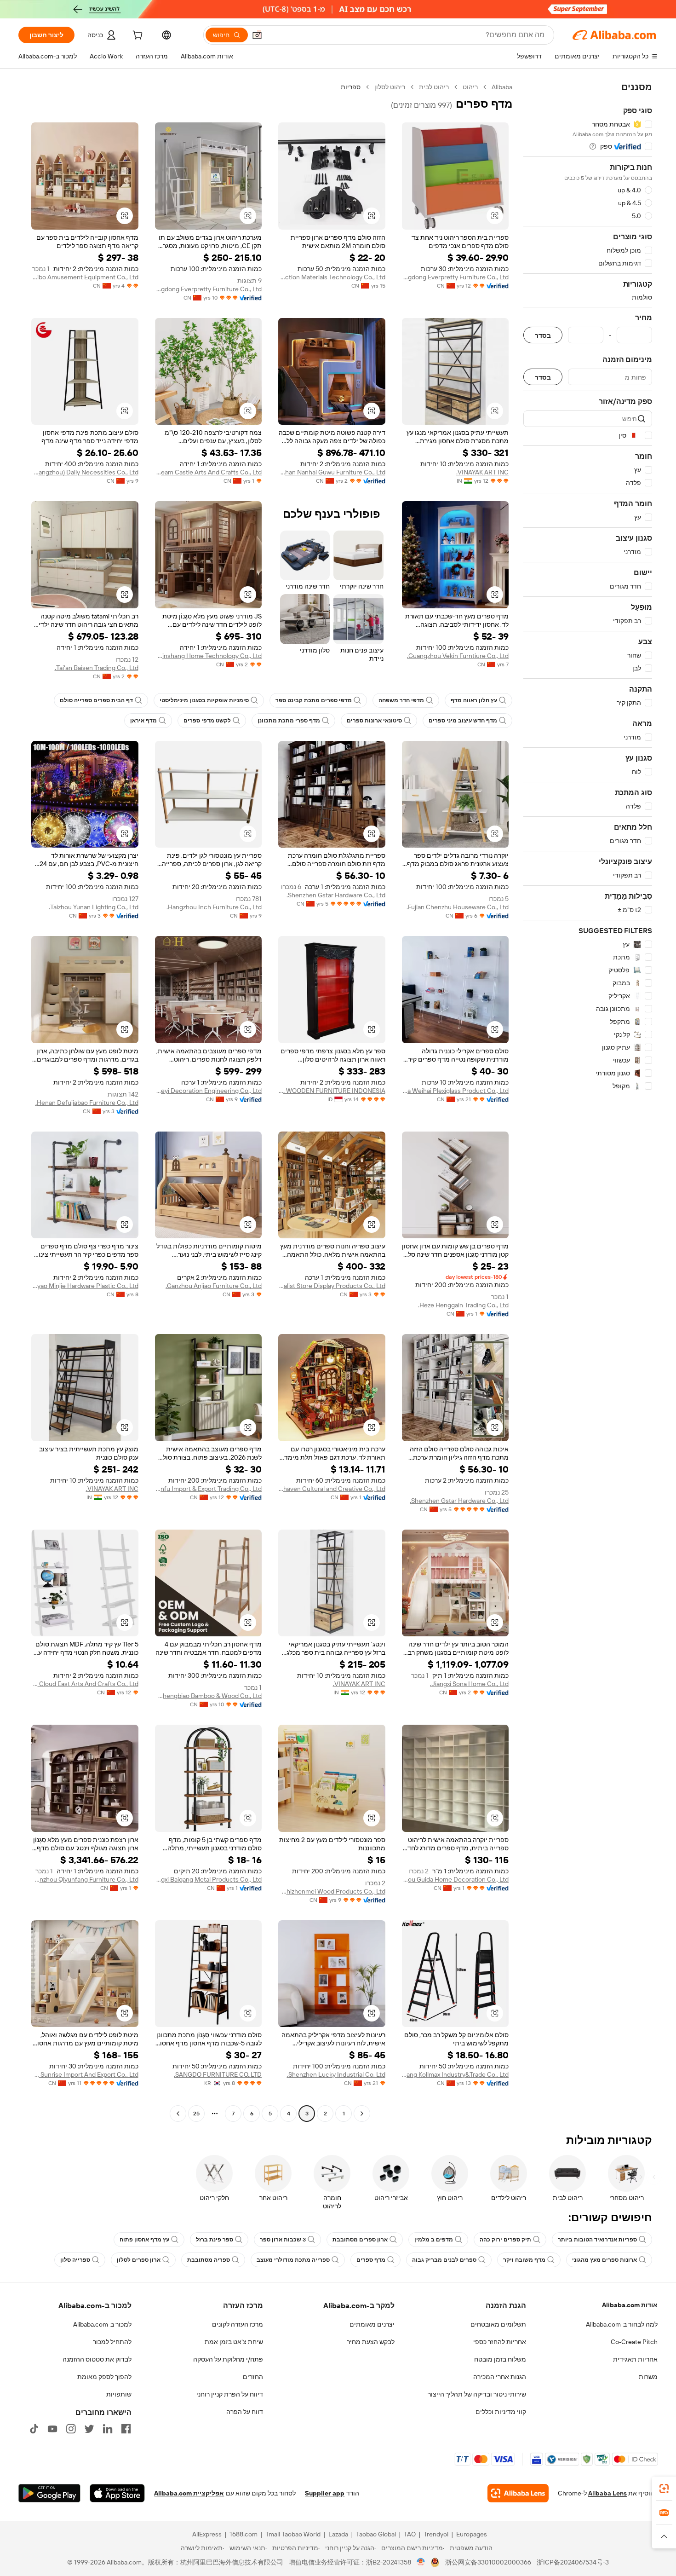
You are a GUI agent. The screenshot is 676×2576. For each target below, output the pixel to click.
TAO (410, 2534)
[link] (664, 2489)
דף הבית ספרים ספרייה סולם (96, 700)
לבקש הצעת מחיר (371, 2342)
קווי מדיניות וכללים (501, 2412)
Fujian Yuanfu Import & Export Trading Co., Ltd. (209, 1489)
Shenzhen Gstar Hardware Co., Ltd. (336, 895)
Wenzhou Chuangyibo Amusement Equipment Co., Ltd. (85, 277)
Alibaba (502, 87)
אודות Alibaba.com (630, 2305)
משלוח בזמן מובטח (500, 2359)
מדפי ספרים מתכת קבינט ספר (314, 700)
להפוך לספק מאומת (104, 2377)
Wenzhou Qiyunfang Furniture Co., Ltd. (85, 1879)
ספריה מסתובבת (209, 2260)
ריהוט (470, 87)
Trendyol (436, 2534)
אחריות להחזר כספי (500, 2342)
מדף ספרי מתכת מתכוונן (289, 721)
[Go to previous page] (362, 2114)
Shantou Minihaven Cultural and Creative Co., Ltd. (332, 1489)
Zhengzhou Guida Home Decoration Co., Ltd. (455, 1879)
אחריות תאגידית (635, 2359)
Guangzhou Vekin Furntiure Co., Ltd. (458, 656)
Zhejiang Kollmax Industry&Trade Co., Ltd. (455, 2074)
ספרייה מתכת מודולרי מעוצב (293, 2260)
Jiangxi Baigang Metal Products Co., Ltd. (209, 1879)
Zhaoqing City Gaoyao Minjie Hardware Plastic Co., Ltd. (85, 1286)
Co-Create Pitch (634, 2342)
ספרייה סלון (75, 2260)
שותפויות (119, 2394)
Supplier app (325, 2493)
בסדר (543, 335)
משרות (648, 2377)
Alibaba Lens (607, 2493)
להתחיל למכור (112, 2342)
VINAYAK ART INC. (482, 472)
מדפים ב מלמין (434, 2240)
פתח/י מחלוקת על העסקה (228, 2359)
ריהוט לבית (434, 87)
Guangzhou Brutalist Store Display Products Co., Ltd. (332, 1286)
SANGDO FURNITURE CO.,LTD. (218, 2074)
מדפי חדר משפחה (401, 700)
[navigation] (588, 1101)
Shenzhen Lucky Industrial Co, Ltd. (336, 2074)
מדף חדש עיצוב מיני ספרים (463, 721)
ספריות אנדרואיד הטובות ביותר (597, 2240)
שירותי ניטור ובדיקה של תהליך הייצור (477, 2394)
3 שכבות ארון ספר (283, 2240)
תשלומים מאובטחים (498, 2324)
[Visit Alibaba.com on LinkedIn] (108, 2429)
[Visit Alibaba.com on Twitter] (89, 2429)
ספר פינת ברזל (215, 2240)
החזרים (253, 2377)
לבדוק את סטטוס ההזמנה (97, 2359)
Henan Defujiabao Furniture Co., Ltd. (87, 1103)
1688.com (243, 2534)
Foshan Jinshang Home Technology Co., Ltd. (209, 656)
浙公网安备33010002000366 (488, 2562)
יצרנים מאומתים (372, 2324)
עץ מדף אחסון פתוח (144, 2240)
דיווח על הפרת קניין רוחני (230, 2394)
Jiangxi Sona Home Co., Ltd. (469, 1684)
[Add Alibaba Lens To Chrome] (518, 2493)
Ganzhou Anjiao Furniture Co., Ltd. (214, 1286)
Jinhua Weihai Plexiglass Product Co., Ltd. (455, 1091)
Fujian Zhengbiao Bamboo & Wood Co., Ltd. (209, 1696)
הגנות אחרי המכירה (500, 2377)
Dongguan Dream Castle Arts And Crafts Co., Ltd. (209, 472)
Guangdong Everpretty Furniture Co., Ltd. (455, 277)
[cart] (137, 36)
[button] (257, 35)
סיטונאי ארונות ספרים (374, 721)
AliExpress (207, 2534)
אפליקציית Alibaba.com (189, 2493)
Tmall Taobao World (293, 2534)
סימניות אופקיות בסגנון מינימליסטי (204, 700)
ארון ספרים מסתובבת (360, 2240)
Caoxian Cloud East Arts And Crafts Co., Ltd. (85, 1684)
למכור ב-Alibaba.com (102, 2324)
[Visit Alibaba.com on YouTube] (52, 2429)
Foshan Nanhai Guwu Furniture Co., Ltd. (332, 472)
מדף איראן (143, 721)
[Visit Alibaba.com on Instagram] (71, 2429)
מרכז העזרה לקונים (238, 2324)
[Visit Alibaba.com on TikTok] (34, 2429)
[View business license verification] (421, 2562)
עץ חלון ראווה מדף (474, 700)
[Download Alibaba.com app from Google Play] (49, 2493)
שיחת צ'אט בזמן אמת (234, 2342)
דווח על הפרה (245, 2412)
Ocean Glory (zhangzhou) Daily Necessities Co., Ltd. (85, 472)
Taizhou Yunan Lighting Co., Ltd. (94, 907)
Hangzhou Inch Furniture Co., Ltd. (214, 907)
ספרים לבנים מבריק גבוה (444, 2260)
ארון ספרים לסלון (139, 2260)
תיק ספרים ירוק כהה (505, 2240)
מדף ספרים (371, 2260)
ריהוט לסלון (390, 87)
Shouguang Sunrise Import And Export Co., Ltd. (85, 2074)
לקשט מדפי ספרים (207, 721)
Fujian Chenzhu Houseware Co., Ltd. (458, 907)
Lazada (338, 2534)
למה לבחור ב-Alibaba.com (622, 2324)
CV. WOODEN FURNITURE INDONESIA (332, 1091)
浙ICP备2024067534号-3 (573, 2562)
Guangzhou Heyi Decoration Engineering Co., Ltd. (209, 1091)
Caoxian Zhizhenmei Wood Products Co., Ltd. (332, 1891)
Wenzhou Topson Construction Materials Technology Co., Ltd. (332, 277)
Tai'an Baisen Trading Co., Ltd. (97, 668)
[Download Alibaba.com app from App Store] (117, 2493)
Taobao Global (376, 2534)
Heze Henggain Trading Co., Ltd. (463, 1305)
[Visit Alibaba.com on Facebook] (126, 2429)
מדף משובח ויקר (524, 2260)
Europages (472, 2534)
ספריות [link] (351, 87)
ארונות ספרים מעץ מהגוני (604, 2260)
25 (196, 2114)
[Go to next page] (178, 2114)
